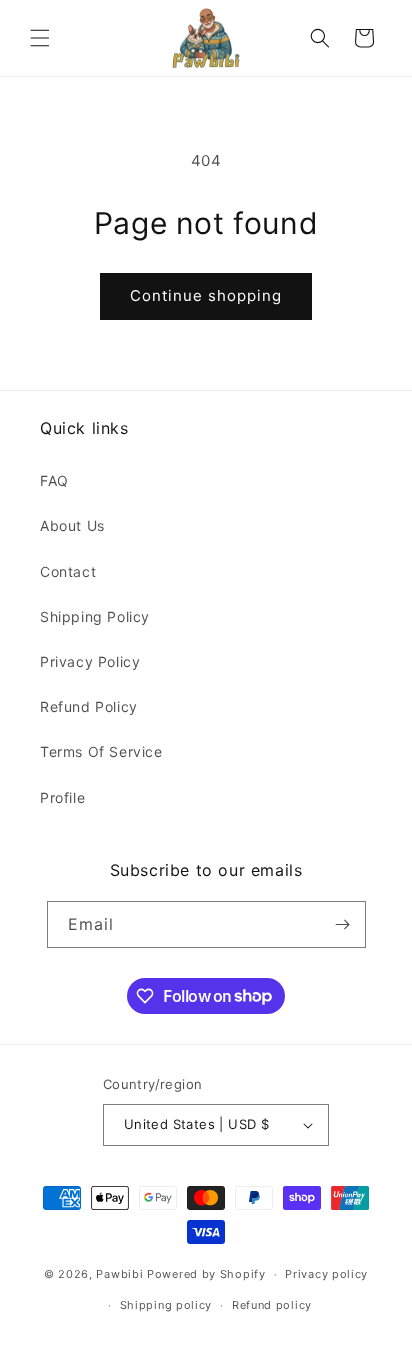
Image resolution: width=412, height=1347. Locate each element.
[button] (40, 38)
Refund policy (272, 1305)
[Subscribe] (343, 924)
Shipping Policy (95, 616)
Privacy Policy (90, 661)
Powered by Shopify (206, 1274)
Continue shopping (206, 295)
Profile (62, 797)
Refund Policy (89, 706)
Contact (68, 571)
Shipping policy (166, 1305)
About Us (72, 525)
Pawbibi (119, 1274)
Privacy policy (326, 1274)
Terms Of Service (101, 751)
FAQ (54, 480)
